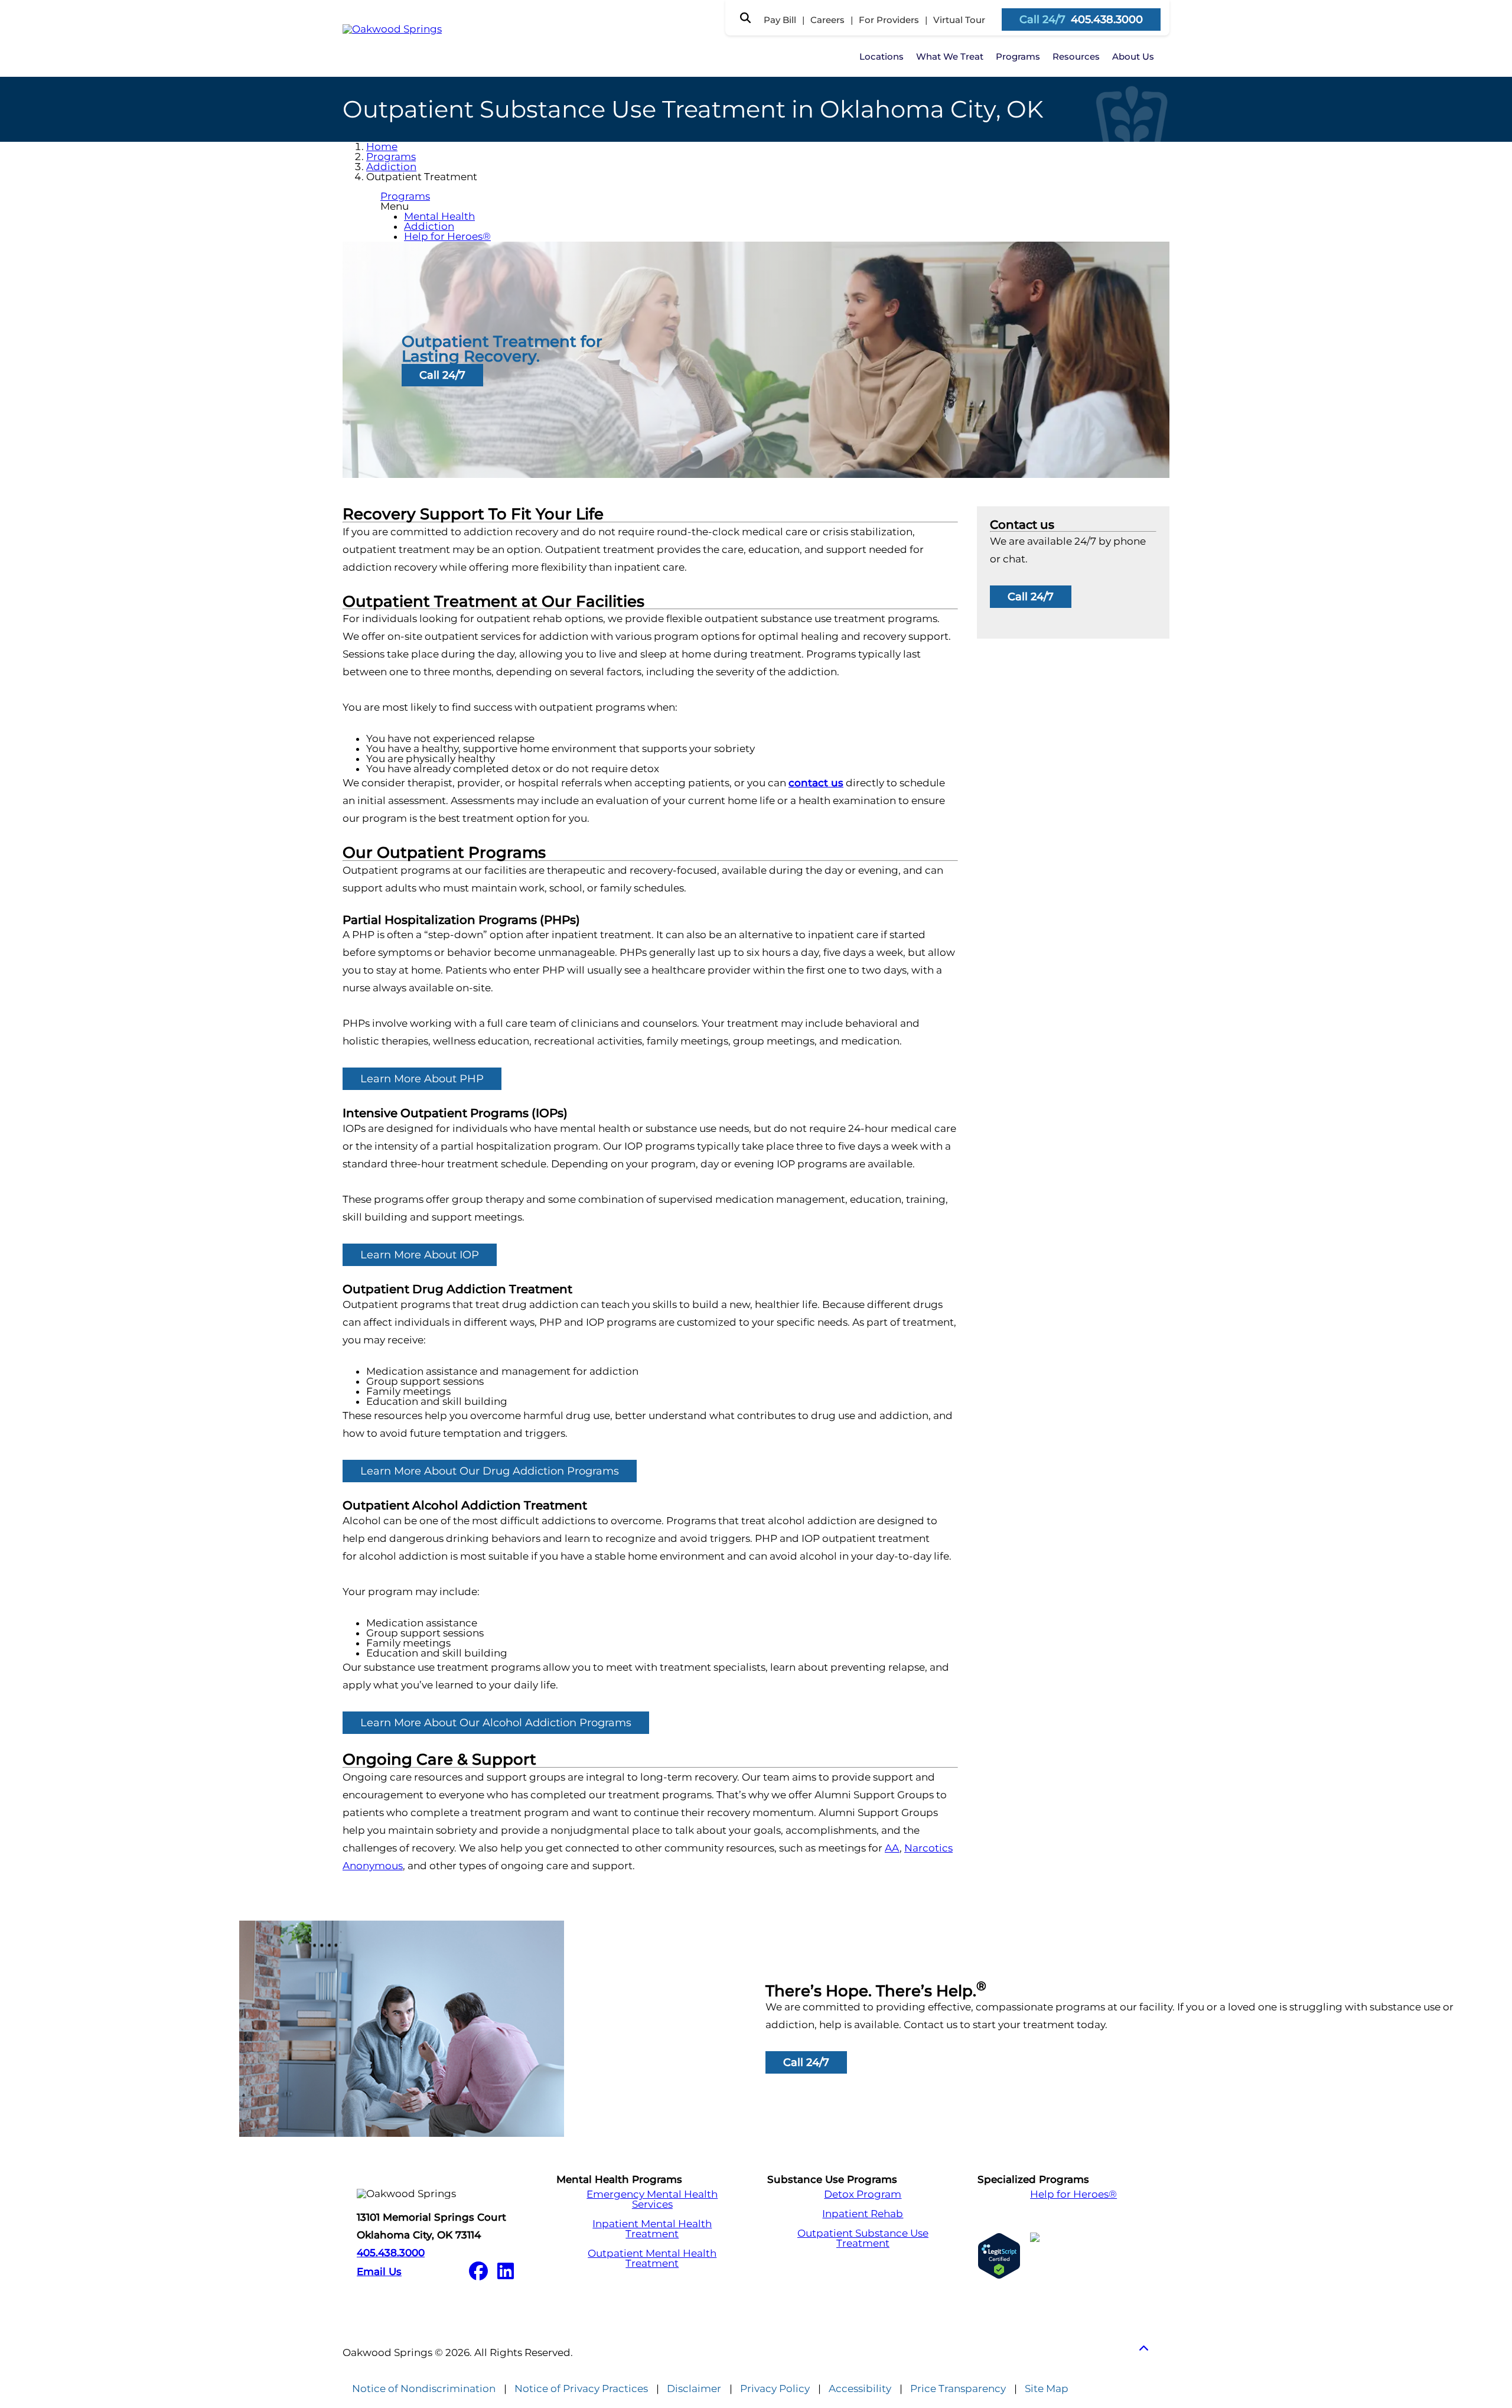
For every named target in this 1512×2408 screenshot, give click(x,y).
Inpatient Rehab (863, 2214)
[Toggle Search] (745, 18)
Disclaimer (694, 2389)
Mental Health (439, 216)
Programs (1018, 56)
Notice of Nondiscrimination (424, 2389)
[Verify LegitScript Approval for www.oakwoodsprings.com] (999, 2256)
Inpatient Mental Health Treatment (652, 2229)
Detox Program (863, 2194)
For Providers (889, 20)
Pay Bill (780, 20)
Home (382, 147)
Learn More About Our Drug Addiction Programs (490, 1471)
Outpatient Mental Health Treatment (652, 2259)
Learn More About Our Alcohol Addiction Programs (496, 1723)
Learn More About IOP (420, 1255)
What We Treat (950, 56)
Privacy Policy (775, 2389)
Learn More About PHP (422, 1079)
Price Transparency (958, 2389)
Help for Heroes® (447, 236)
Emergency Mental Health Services (652, 2199)
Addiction (391, 167)
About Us (1133, 56)
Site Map (1047, 2389)
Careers (827, 20)
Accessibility (860, 2389)
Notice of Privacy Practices (581, 2389)
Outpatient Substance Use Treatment (863, 2238)
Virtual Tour (959, 20)
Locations (882, 56)
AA (892, 1848)
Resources (1076, 56)
